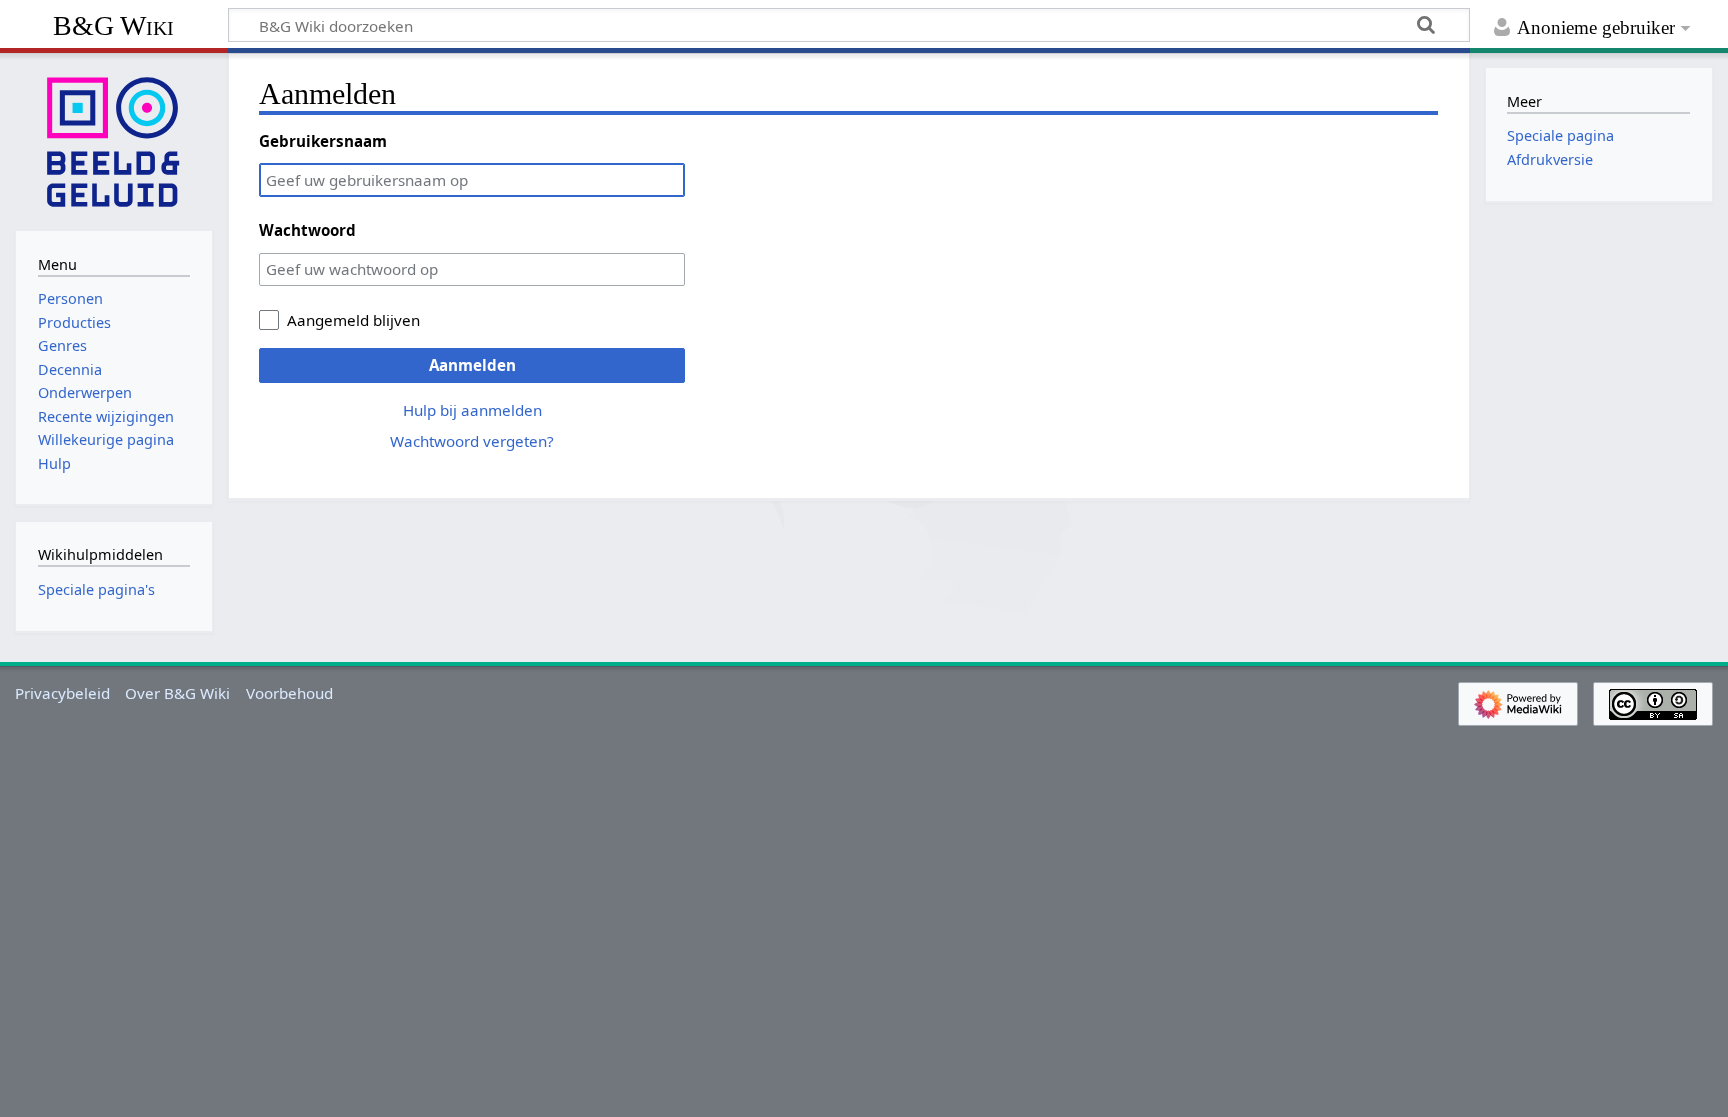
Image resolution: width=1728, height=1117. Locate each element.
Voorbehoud (289, 693)
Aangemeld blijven (353, 320)
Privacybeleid (62, 693)
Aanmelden (472, 365)
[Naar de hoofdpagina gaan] (114, 140)
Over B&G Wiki (177, 693)
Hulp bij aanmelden (472, 410)
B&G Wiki (113, 25)
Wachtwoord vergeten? (472, 441)
